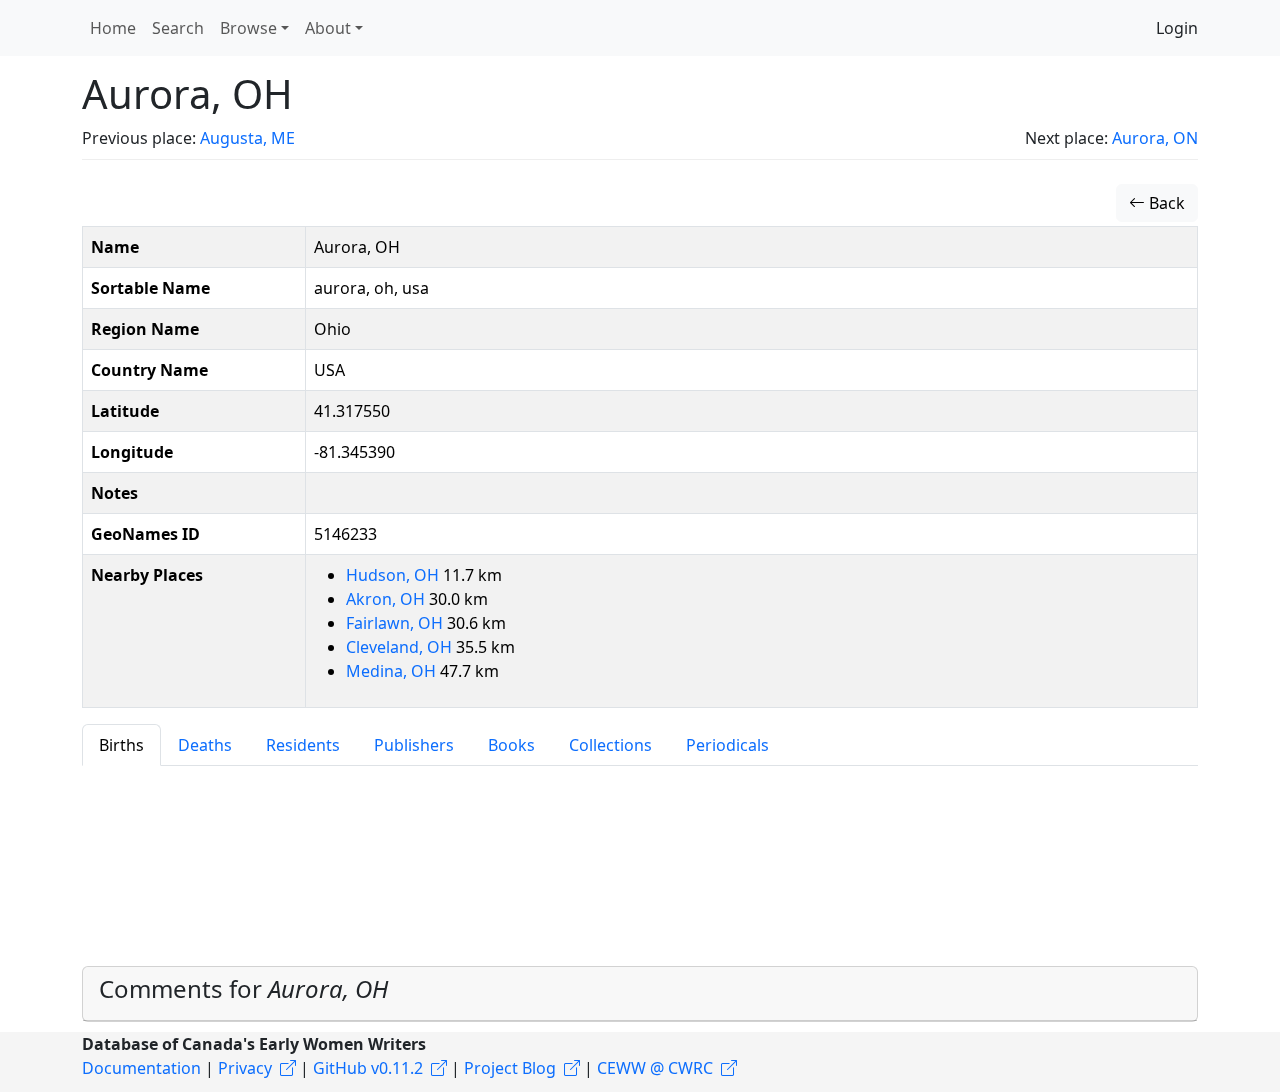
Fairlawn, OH (396, 623)
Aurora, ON (1155, 138)
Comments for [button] (243, 988)
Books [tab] (511, 745)
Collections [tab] (610, 745)
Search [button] (178, 28)
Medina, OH (393, 671)
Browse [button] (248, 28)
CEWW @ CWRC (655, 1068)
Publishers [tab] (414, 745)
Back (1165, 203)
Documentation (141, 1068)
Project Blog (510, 1068)
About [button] (328, 28)
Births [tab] (121, 745)
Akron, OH (387, 599)
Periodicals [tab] (727, 745)
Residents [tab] (303, 745)
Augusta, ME (247, 138)
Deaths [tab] (205, 745)
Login (1177, 28)
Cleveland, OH (401, 647)
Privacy (245, 1068)
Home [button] (113, 28)
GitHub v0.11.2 (368, 1068)
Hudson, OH (394, 575)
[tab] (640, 994)
